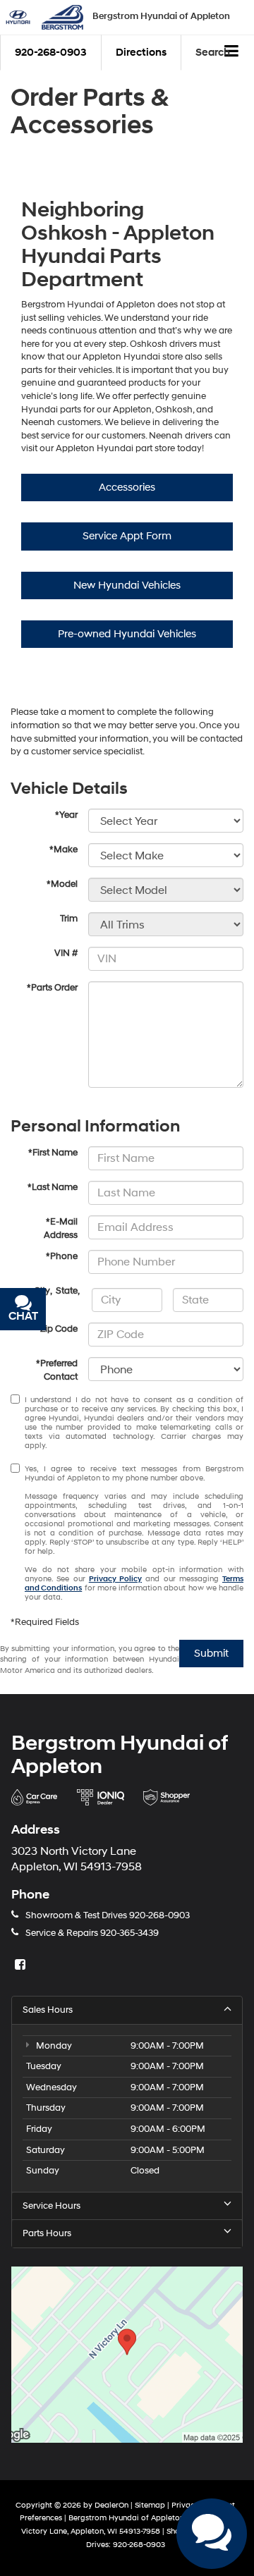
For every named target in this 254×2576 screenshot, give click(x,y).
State (67, 1291)
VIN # (66, 953)
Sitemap (150, 2505)
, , (58, 1291)
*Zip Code (57, 1329)
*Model (62, 884)
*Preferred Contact (57, 1370)
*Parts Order (52, 988)
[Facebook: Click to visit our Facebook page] (22, 1965)
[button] (51, 53)
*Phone (62, 1256)
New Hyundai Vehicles (127, 585)
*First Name (53, 1153)
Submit (211, 1654)
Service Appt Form (127, 536)
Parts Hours (47, 2233)
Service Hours (52, 2206)
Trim (69, 919)
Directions (141, 53)
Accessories (127, 487)
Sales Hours (48, 2010)
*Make (64, 850)
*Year (66, 815)
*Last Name (53, 1187)
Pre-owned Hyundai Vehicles (127, 634)
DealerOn (111, 2505)
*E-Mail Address (61, 1228)
